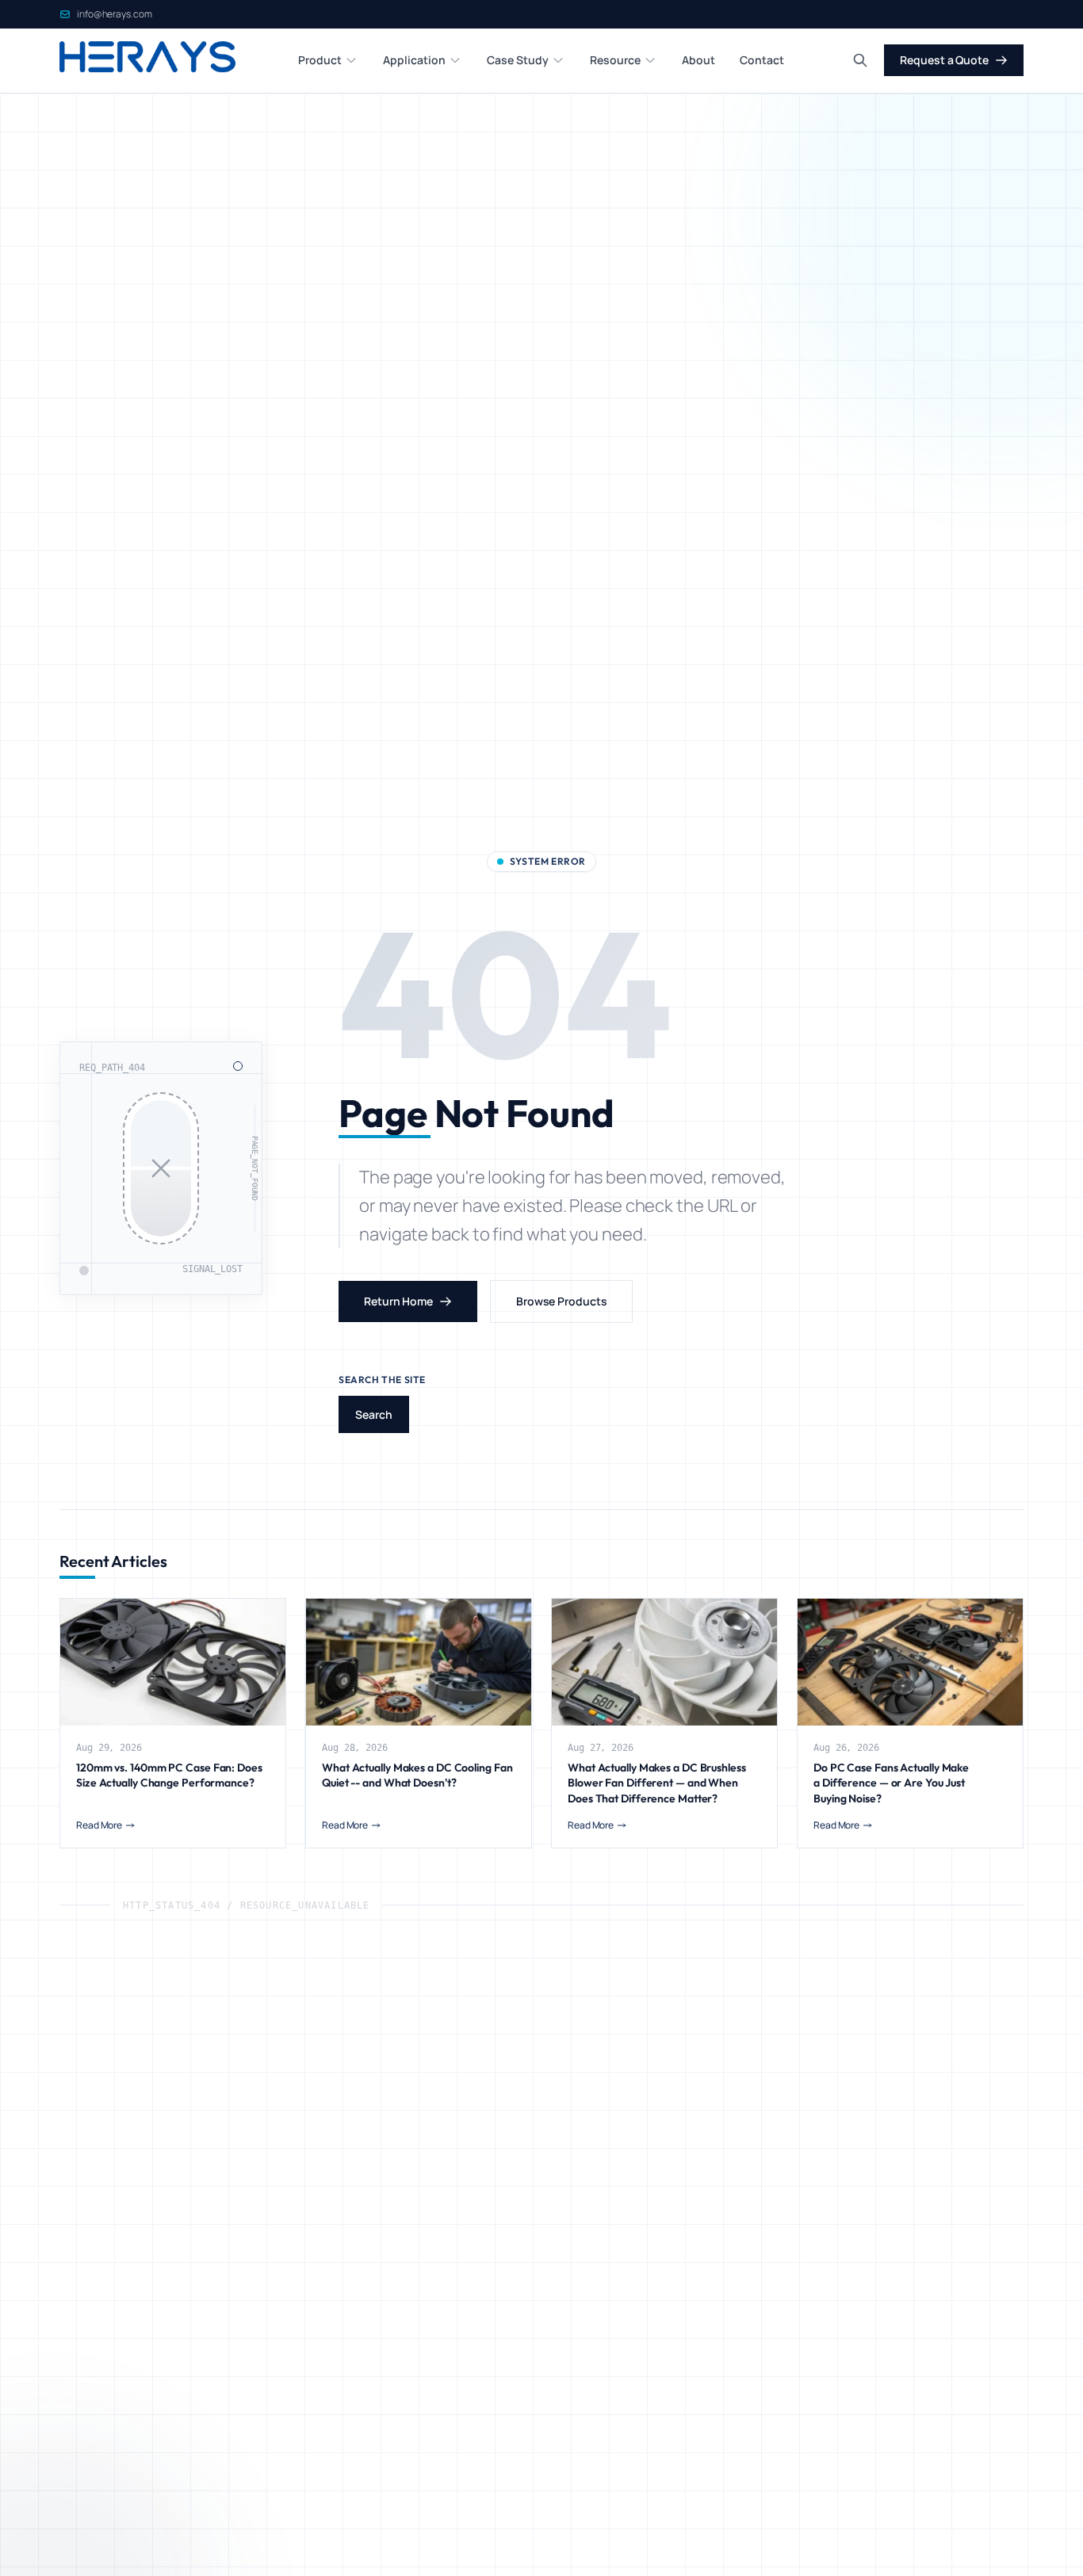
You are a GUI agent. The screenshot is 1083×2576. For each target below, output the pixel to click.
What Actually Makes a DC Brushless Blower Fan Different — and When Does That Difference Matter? (657, 1783)
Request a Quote (944, 60)
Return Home (398, 1301)
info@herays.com (115, 14)
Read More (99, 1825)
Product (320, 60)
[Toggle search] (860, 60)
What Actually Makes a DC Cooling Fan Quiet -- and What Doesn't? (417, 1775)
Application (414, 60)
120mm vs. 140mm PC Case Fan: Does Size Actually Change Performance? (169, 1775)
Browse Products (562, 1301)
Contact (762, 60)
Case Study (518, 60)
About (698, 60)
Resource (615, 60)
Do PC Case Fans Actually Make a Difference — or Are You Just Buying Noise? (891, 1783)
